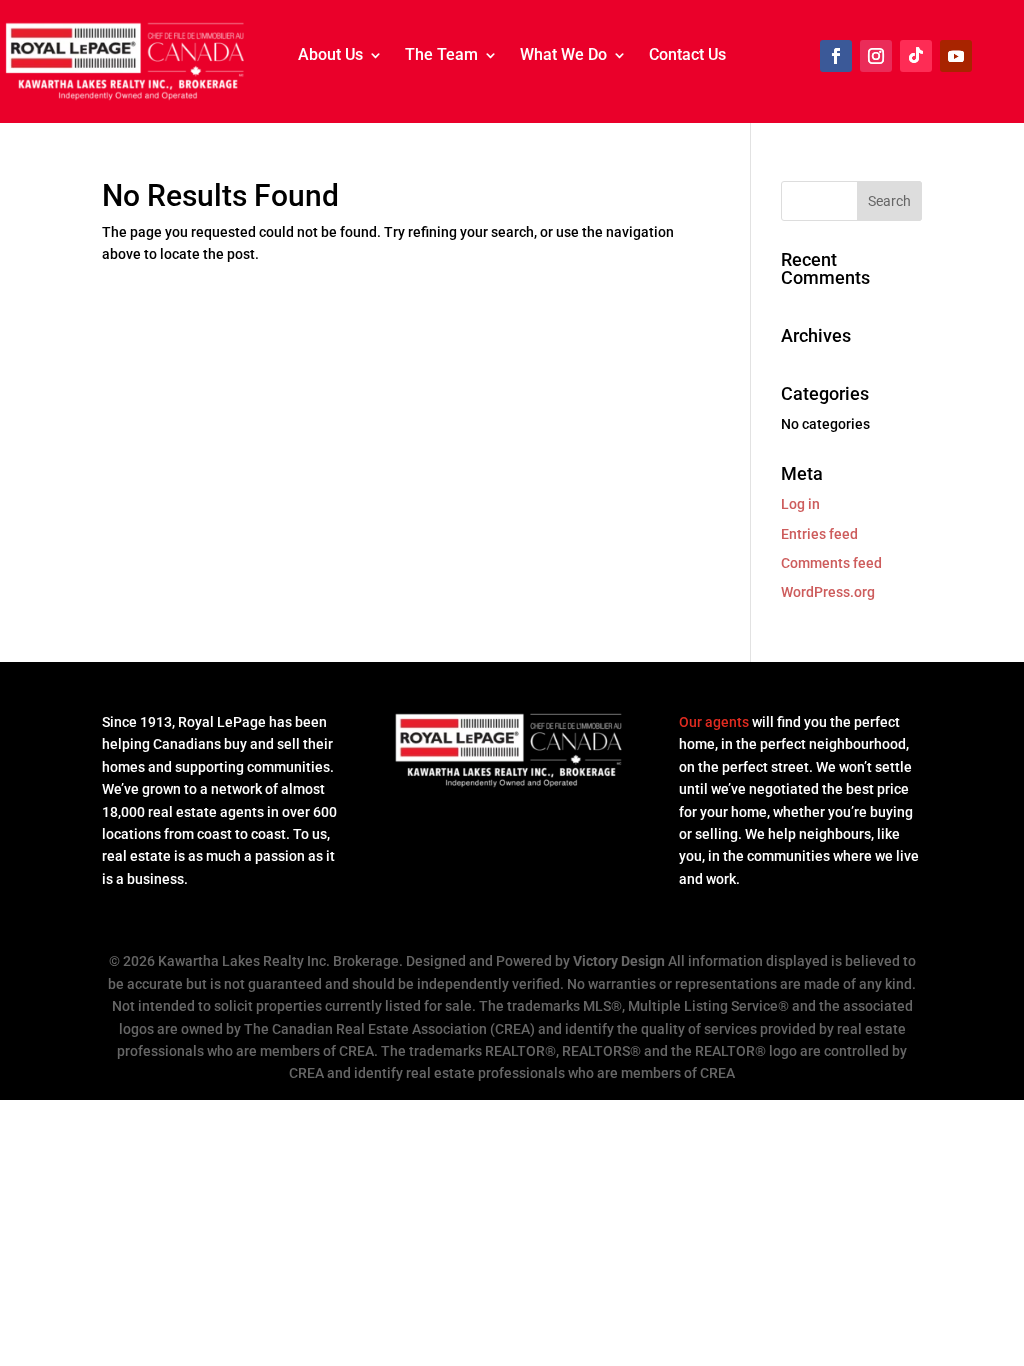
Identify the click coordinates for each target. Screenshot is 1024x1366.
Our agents (714, 722)
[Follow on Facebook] (836, 56)
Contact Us (687, 56)
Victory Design (619, 961)
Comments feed (831, 563)
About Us (330, 56)
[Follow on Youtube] (956, 56)
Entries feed (819, 534)
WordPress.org (828, 592)
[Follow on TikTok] (916, 56)
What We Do (563, 56)
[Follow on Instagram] (876, 56)
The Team (441, 56)
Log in (800, 504)
